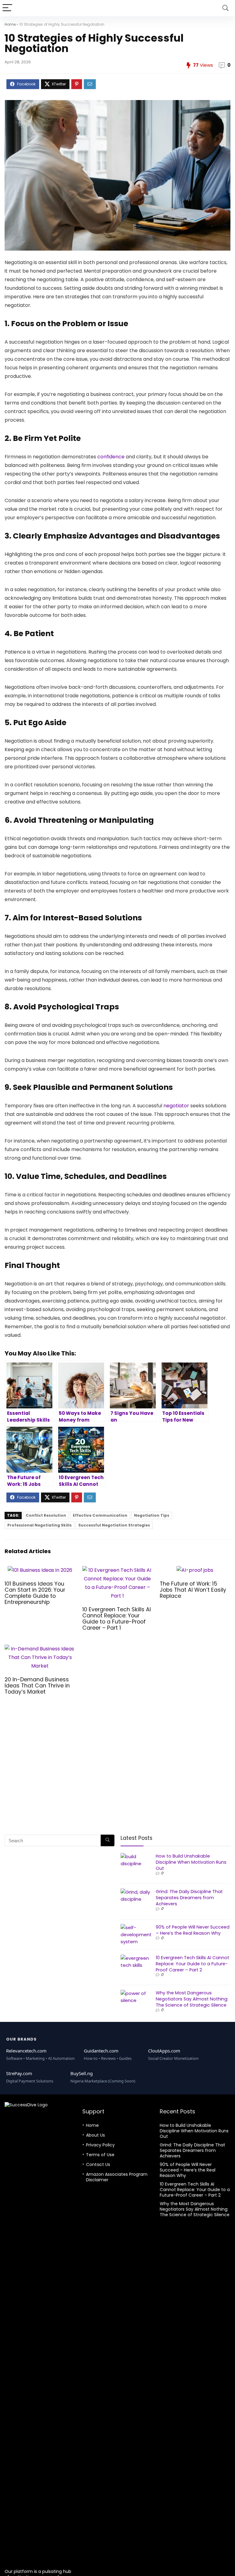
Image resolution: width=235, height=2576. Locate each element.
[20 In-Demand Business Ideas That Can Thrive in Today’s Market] (40, 1649)
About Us (95, 2135)
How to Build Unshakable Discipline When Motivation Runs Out (191, 1862)
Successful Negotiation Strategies (114, 1525)
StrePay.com (19, 2073)
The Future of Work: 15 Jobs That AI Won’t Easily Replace (193, 1590)
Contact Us (98, 2164)
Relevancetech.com (26, 2051)
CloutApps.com (164, 2051)
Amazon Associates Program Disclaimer (117, 2177)
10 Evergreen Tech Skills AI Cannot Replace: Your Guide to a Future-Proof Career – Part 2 (192, 1964)
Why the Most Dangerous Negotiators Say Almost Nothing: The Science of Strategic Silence (192, 1999)
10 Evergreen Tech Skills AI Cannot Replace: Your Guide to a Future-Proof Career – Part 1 (117, 1619)
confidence (111, 457)
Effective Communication (100, 1515)
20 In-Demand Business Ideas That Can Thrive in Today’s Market (37, 1686)
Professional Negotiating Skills (39, 1525)
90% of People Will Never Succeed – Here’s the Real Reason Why (193, 1930)
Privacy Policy (100, 2145)
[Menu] (7, 8)
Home (10, 24)
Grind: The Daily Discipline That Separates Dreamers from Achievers (189, 1898)
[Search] (226, 8)
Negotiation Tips (152, 1515)
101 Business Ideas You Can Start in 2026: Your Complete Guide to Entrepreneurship (35, 1593)
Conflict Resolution (46, 1515)
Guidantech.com (101, 2051)
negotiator (176, 1106)
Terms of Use (100, 2155)
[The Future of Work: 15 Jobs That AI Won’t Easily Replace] (195, 1570)
